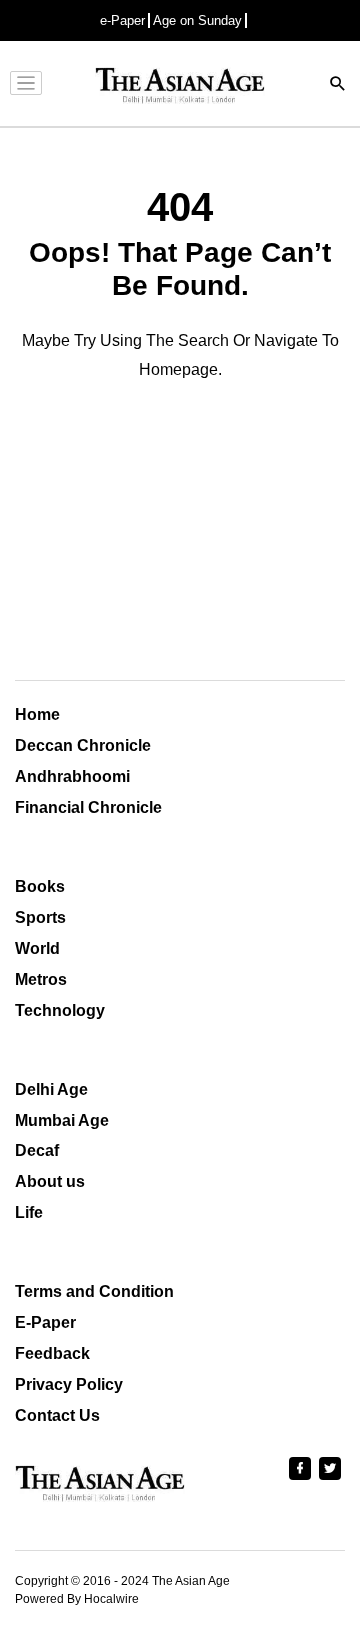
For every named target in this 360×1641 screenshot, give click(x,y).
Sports (40, 917)
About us (50, 1181)
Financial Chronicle (88, 807)
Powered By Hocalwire (77, 1599)
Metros (41, 979)
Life (29, 1212)
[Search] (338, 85)
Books (40, 886)
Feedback (52, 1353)
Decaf (37, 1150)
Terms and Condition (94, 1291)
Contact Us (57, 1415)
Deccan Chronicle (83, 745)
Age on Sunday (197, 20)
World (37, 948)
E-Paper (45, 1322)
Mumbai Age (62, 1120)
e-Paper (122, 20)
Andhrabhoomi (72, 776)
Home (37, 714)
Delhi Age (51, 1089)
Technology (60, 1010)
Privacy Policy (69, 1384)
